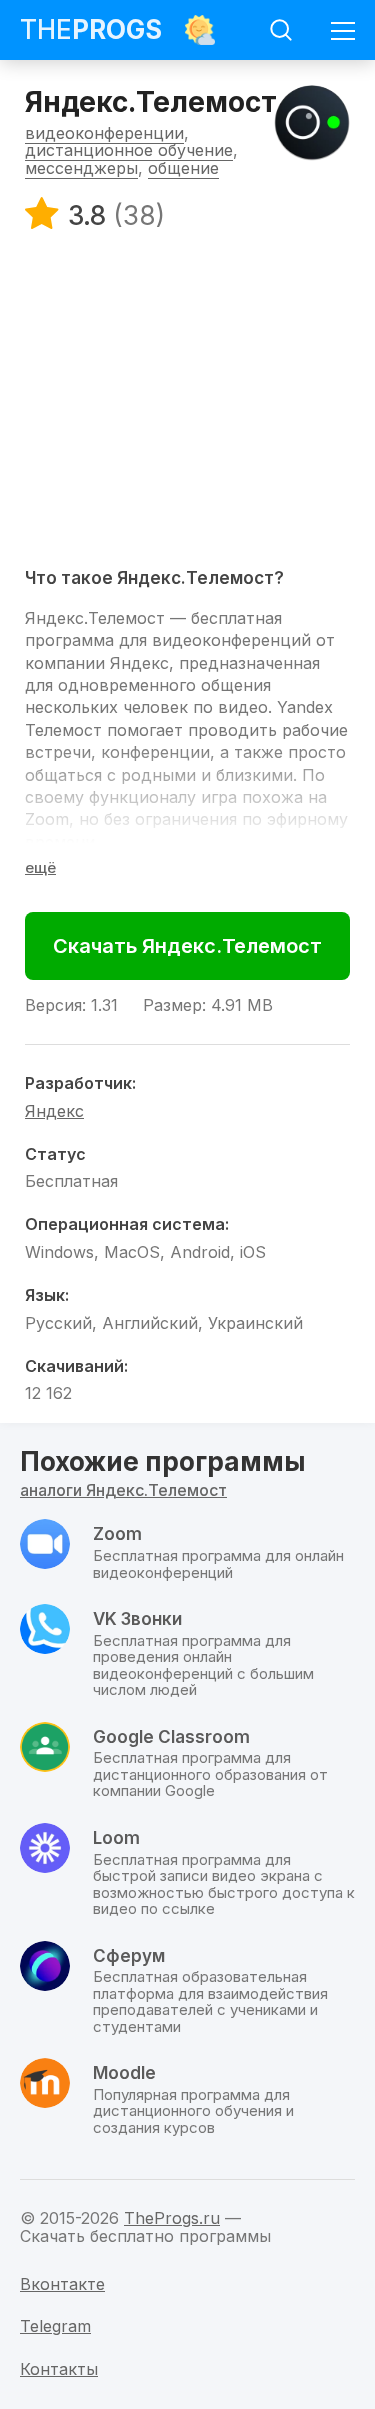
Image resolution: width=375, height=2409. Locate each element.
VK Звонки (137, 1619)
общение (183, 168)
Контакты (59, 2369)
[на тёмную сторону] (200, 30)
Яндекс (54, 1111)
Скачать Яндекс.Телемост (187, 946)
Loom (116, 1838)
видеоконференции (104, 133)
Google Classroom (171, 1737)
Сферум (129, 1956)
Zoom (47, 819)
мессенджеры (81, 168)
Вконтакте (62, 2284)
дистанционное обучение (129, 150)
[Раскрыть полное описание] (40, 867)
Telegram (55, 2326)
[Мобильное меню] (343, 30)
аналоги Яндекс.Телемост (123, 1490)
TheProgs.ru (172, 2218)
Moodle (124, 2073)
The (91, 29)
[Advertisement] (187, 398)
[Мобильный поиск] (281, 30)
